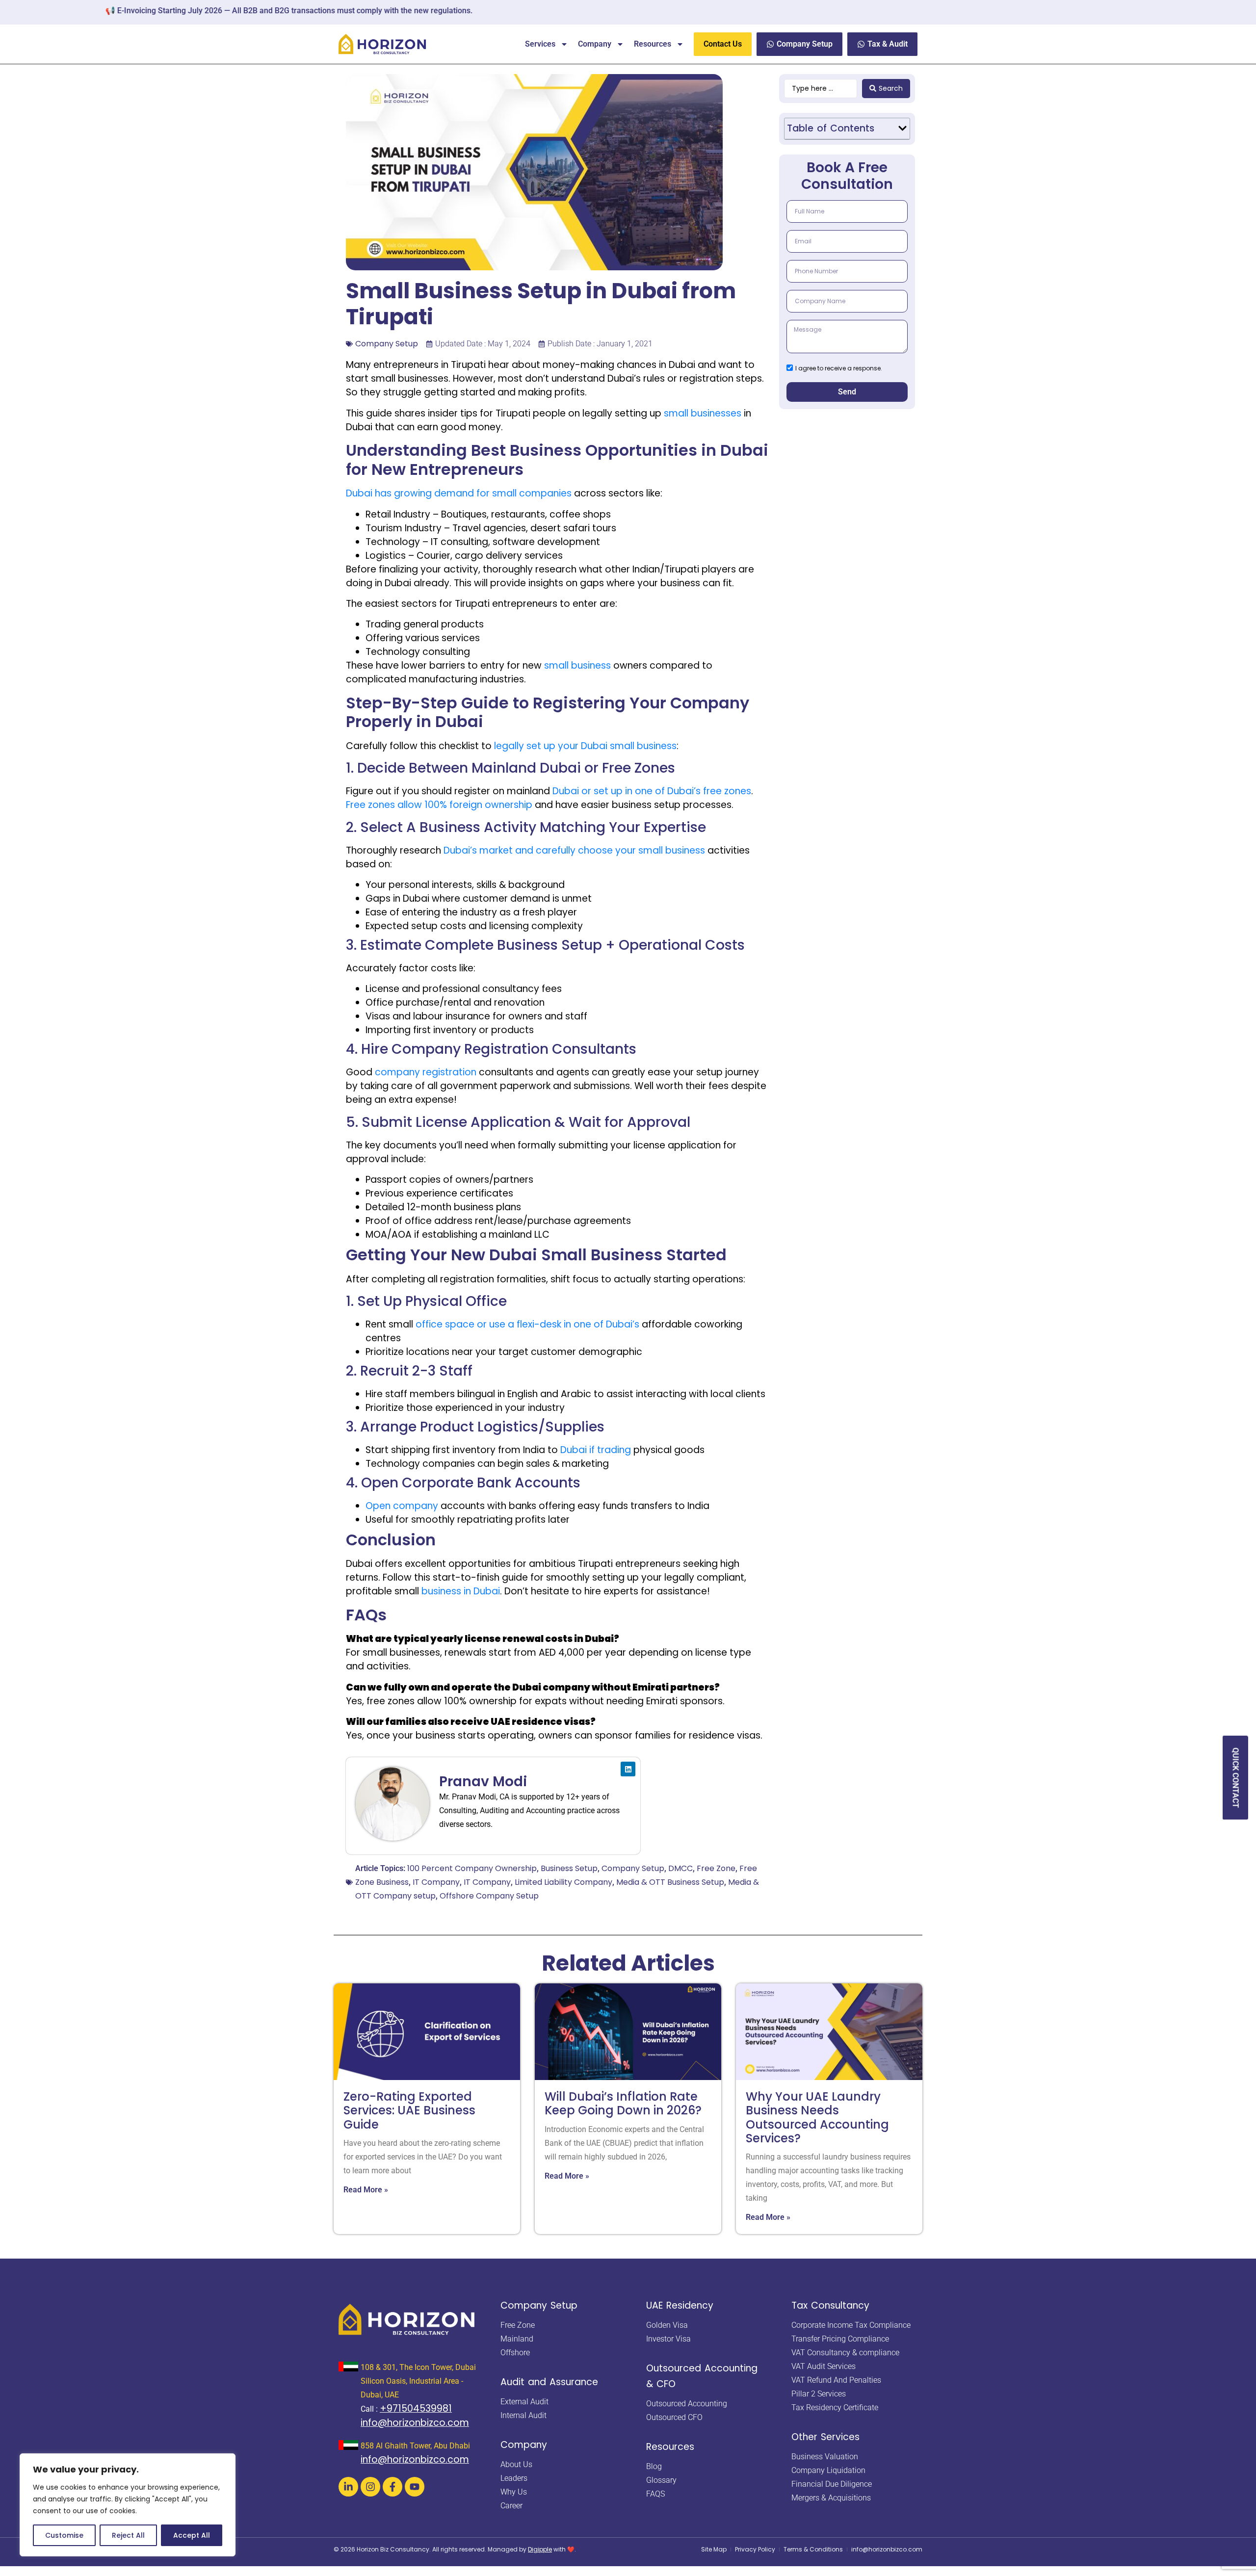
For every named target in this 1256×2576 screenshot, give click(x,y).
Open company (402, 1506)
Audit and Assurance (549, 2382)
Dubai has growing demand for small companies (459, 493)
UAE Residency (680, 2305)
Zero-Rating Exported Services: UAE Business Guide (409, 2110)
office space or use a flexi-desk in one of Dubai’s (527, 1324)
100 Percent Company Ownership (472, 1868)
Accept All (192, 2535)
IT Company (436, 1882)
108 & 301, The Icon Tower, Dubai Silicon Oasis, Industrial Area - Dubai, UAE (418, 2381)
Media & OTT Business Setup (670, 1882)
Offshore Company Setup (489, 1896)
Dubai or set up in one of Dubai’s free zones (652, 791)
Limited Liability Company (563, 1882)
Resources (653, 44)
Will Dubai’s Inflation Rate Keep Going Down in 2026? (623, 2103)
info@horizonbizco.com (415, 2423)
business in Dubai (461, 1591)
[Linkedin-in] (348, 2487)
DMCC (680, 1868)
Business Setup (569, 1868)
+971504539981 (416, 2408)
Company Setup (387, 344)
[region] (128, 2505)
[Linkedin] (628, 1769)
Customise (64, 2535)
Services (540, 44)
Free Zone (716, 1868)
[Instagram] (370, 2487)
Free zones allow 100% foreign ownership (439, 805)
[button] (903, 128)
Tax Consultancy (830, 2305)
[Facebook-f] (392, 2487)
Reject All (128, 2535)
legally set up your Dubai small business (585, 746)
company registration (426, 1072)
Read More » (366, 2190)
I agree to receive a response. (839, 368)
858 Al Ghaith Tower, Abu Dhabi (415, 2446)
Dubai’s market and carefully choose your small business (574, 850)
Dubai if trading (596, 1450)
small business (577, 665)
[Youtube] (415, 2487)
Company (595, 44)
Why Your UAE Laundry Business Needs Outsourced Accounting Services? (817, 2117)
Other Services (825, 2437)
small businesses (703, 413)
